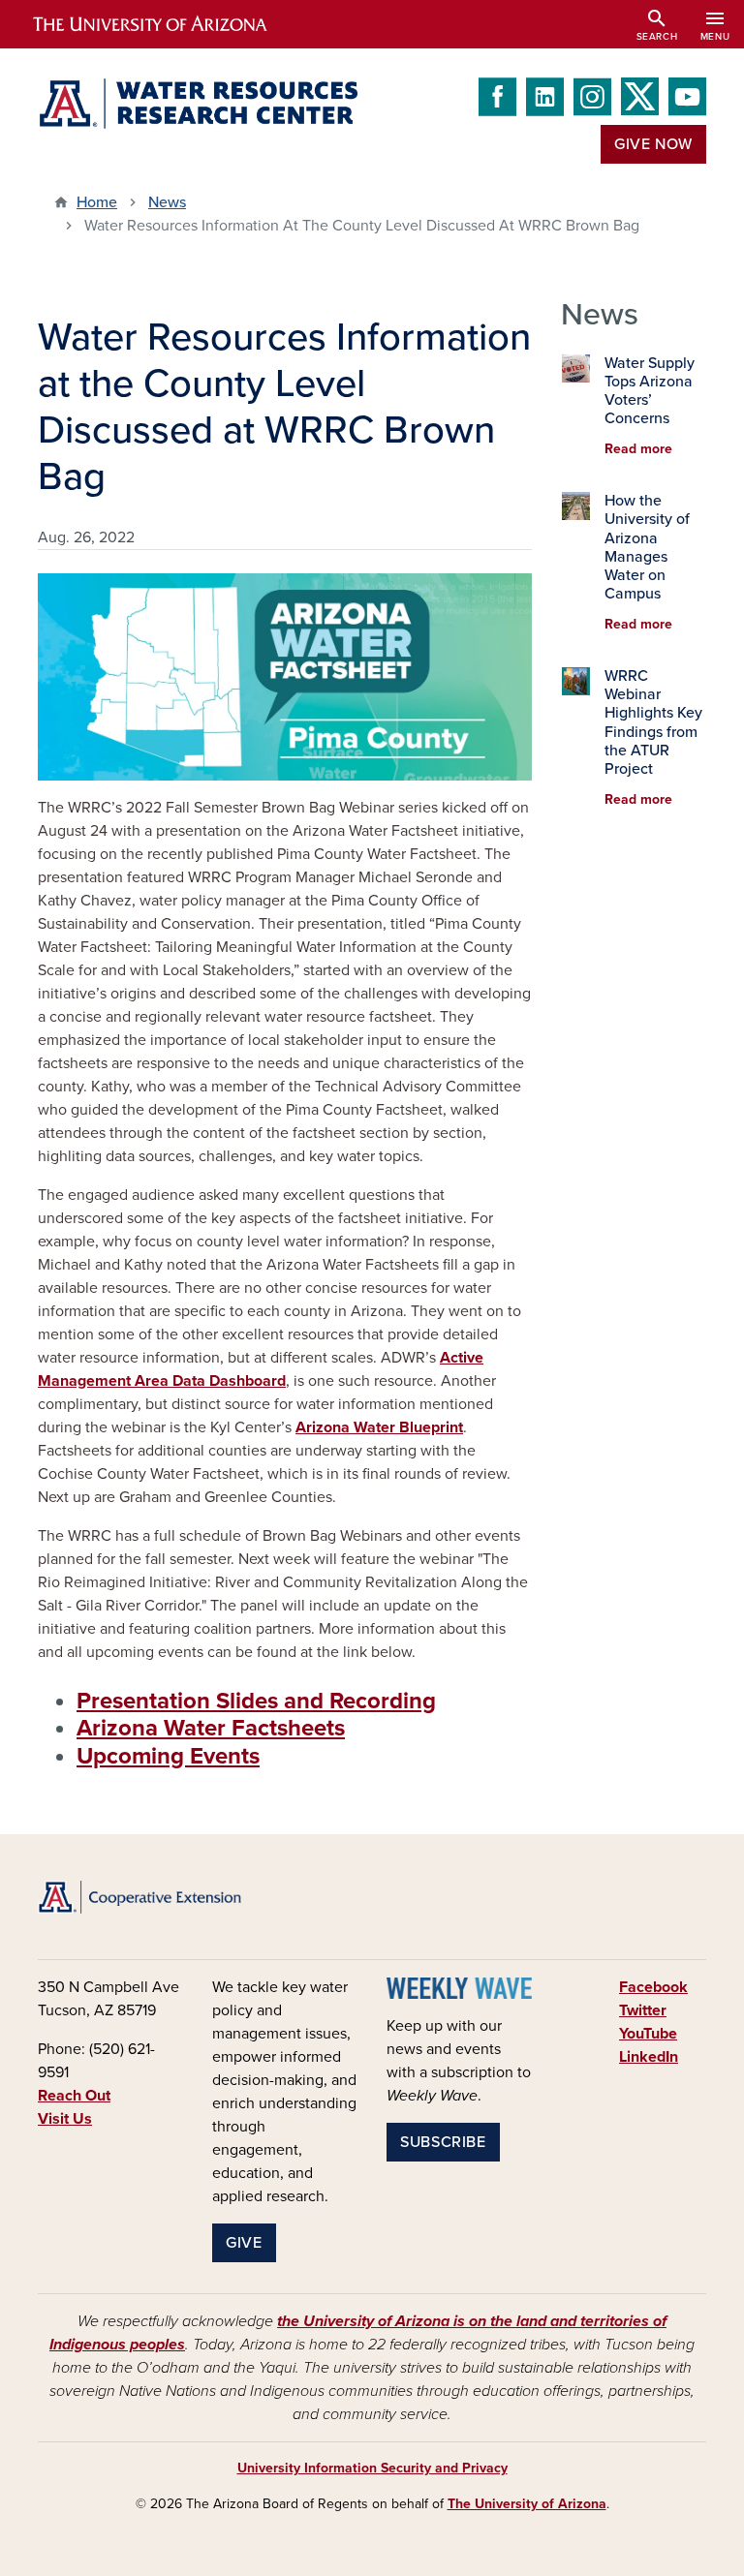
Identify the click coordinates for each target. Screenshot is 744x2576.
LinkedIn (649, 2057)
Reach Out (74, 2096)
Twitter (643, 2010)
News (167, 202)
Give (244, 2243)
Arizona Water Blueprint (379, 1427)
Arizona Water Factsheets (211, 1728)
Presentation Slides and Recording (256, 1701)
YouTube (648, 2034)
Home (97, 202)
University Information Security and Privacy (372, 2468)
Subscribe (443, 2142)
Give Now (653, 144)
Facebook (653, 1987)
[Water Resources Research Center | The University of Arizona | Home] (198, 104)
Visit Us (65, 2119)
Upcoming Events (168, 1756)
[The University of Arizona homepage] (167, 24)
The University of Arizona (527, 2504)
